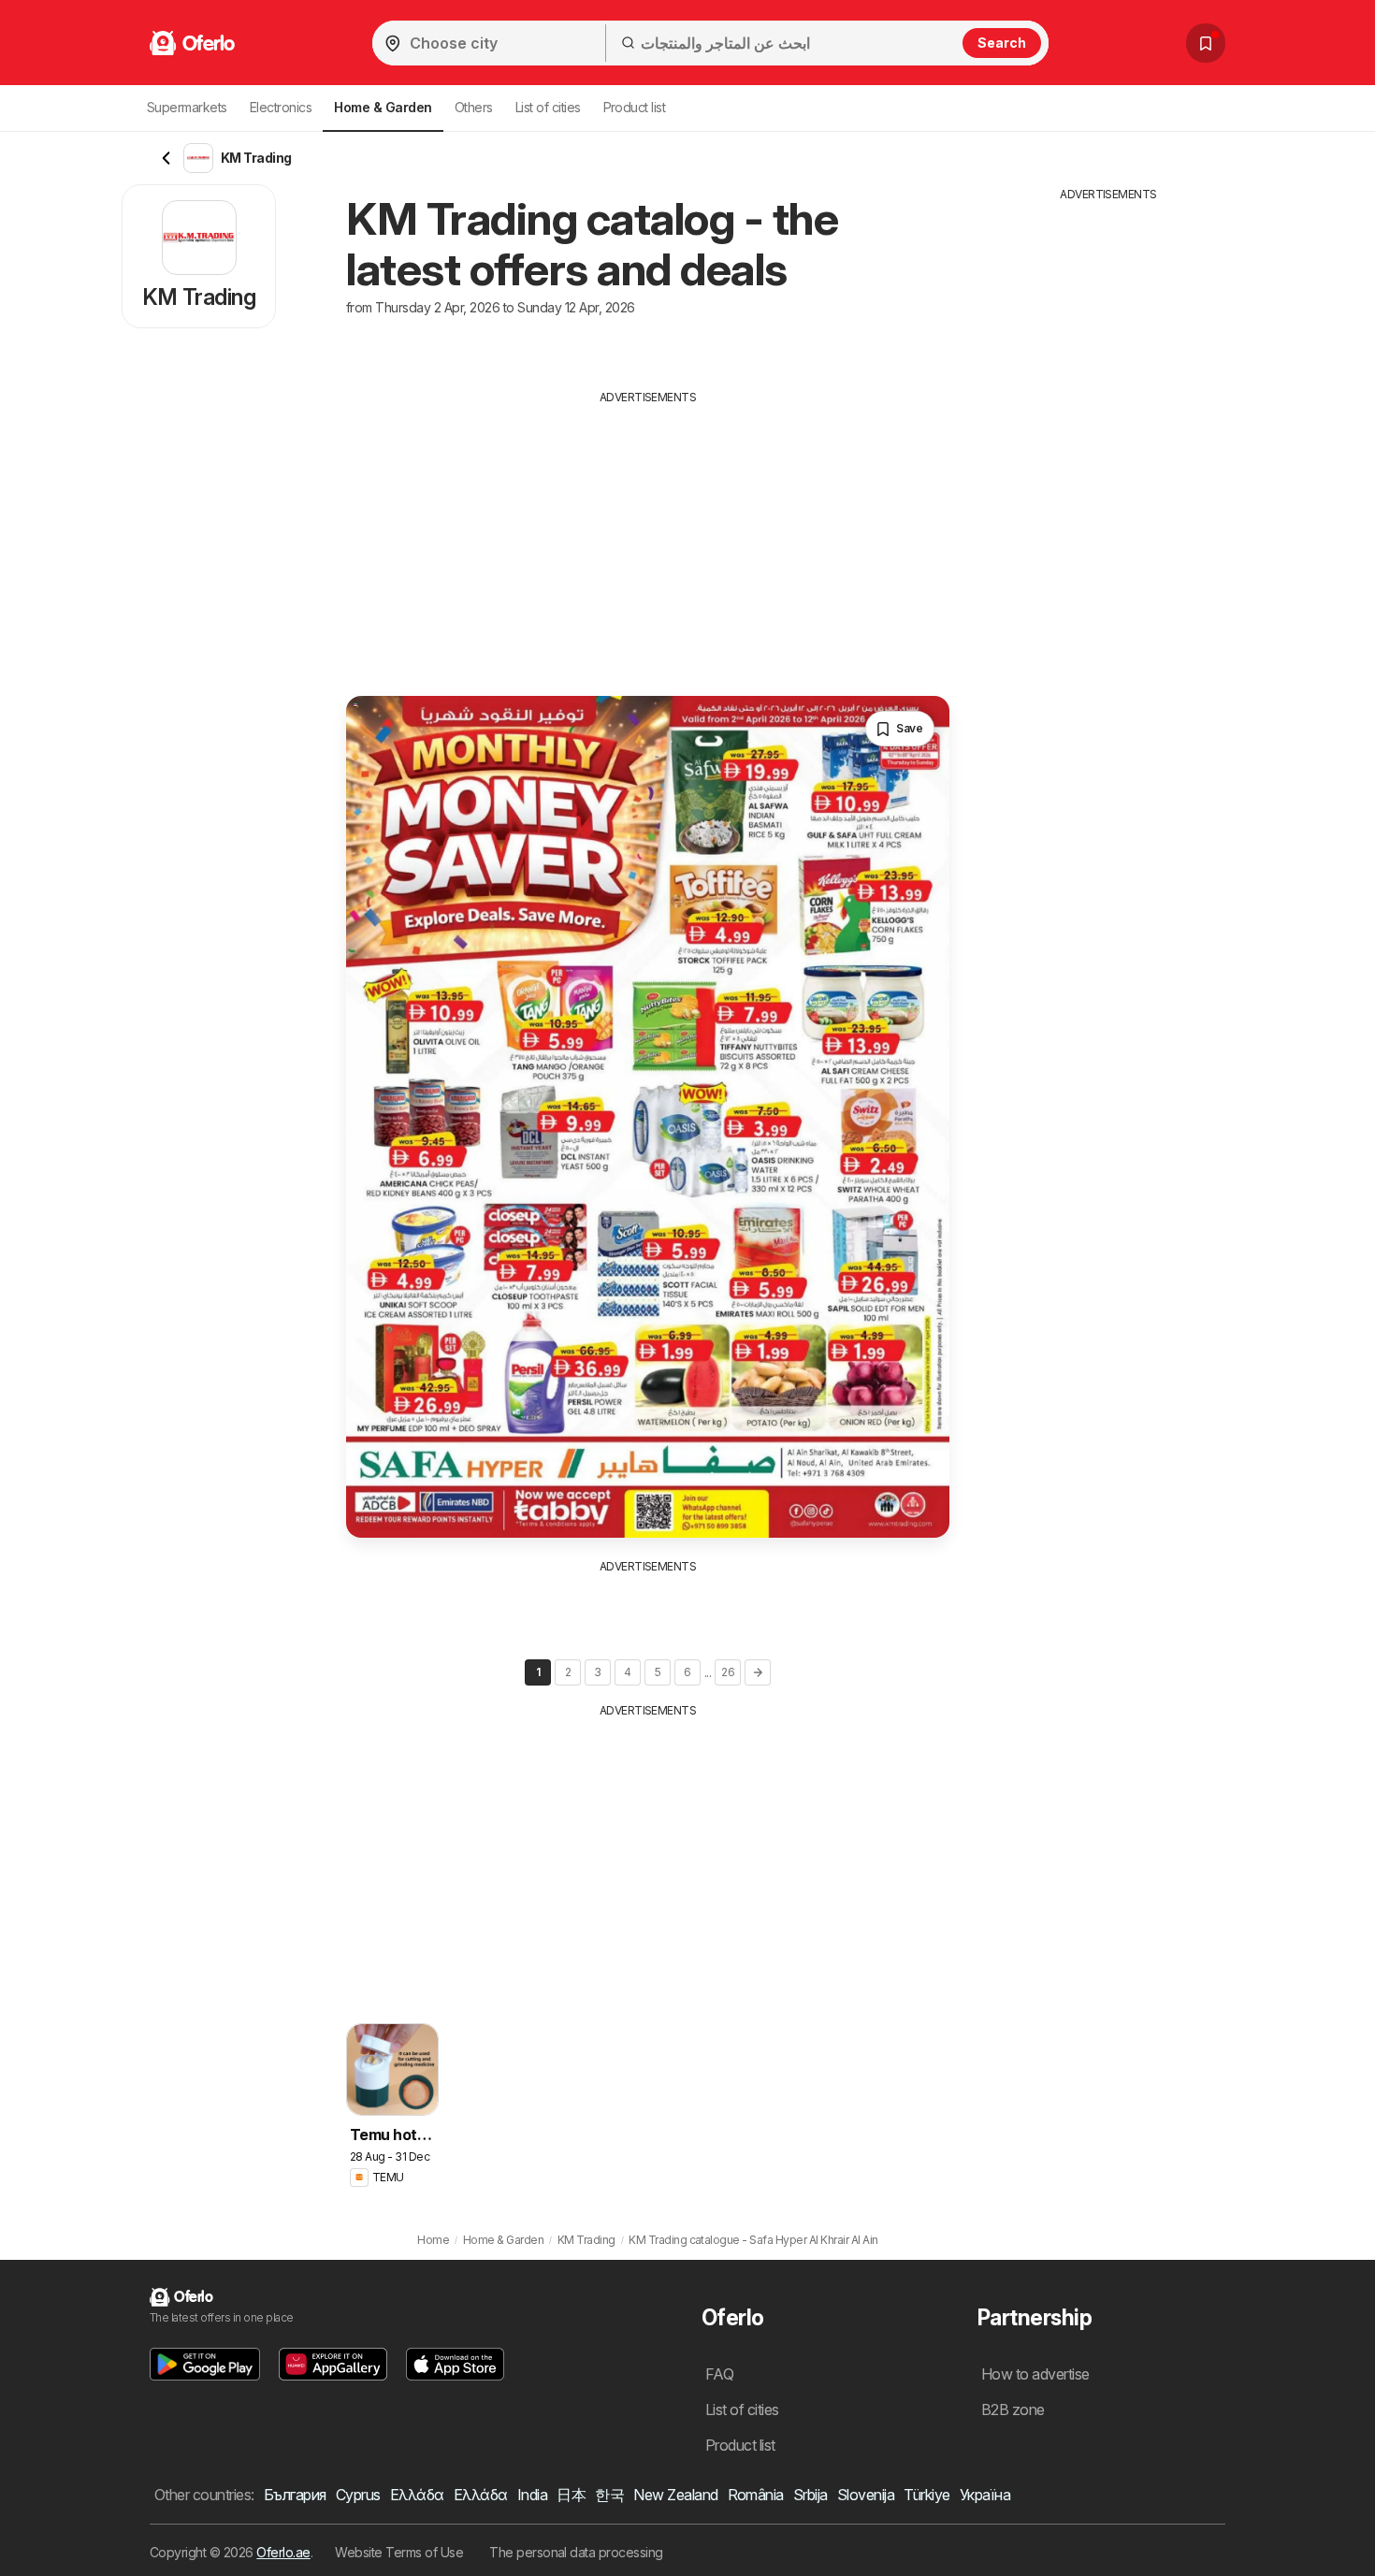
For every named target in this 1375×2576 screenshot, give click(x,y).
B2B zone (1013, 2410)
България (295, 2495)
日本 (571, 2495)
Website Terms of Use (399, 2552)
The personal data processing (576, 2552)
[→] (758, 1672)
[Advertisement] (648, 537)
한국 (609, 2495)
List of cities (548, 107)
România (756, 2495)
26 (728, 1672)
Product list (635, 107)
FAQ (719, 2374)
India (532, 2495)
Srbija (811, 2495)
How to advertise (1035, 2374)
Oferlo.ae (283, 2552)
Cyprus (358, 2495)
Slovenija (866, 2495)
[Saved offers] (1206, 43)
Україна (985, 2495)
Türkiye (926, 2495)
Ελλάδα (417, 2495)
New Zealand (675, 2495)
